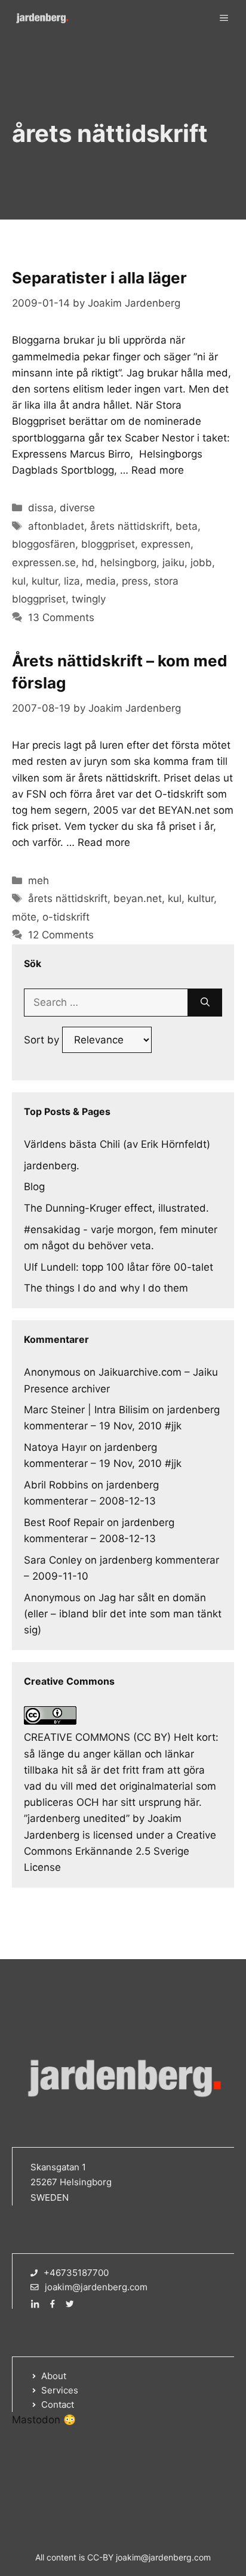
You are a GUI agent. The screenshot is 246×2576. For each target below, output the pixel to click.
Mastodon (36, 2420)
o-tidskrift (66, 917)
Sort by (43, 1040)
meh (39, 881)
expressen (166, 544)
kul (19, 581)
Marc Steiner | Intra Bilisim (87, 1410)
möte (24, 917)
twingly (89, 599)
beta (187, 526)
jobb (201, 563)
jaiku (173, 563)
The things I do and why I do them (106, 1288)
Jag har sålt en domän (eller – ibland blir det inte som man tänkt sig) (123, 1614)
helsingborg (128, 563)
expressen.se (44, 563)
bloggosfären (44, 544)
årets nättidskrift (130, 526)
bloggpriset (108, 544)
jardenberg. (52, 1166)
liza (72, 581)
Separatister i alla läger (99, 278)
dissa (41, 508)
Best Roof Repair (64, 1522)
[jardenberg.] (42, 18)
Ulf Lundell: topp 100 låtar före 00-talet (119, 1267)
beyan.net (138, 898)
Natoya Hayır (55, 1447)
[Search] (205, 1003)
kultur (45, 581)
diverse (77, 508)
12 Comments (61, 935)
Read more (158, 470)
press (135, 581)
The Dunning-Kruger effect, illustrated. (116, 1208)
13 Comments (61, 617)
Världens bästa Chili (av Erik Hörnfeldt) (117, 1144)
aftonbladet (56, 526)
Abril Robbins (56, 1485)
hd (88, 563)
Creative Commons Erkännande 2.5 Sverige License (120, 1851)
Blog (34, 1187)
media (101, 581)
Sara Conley (53, 1560)
